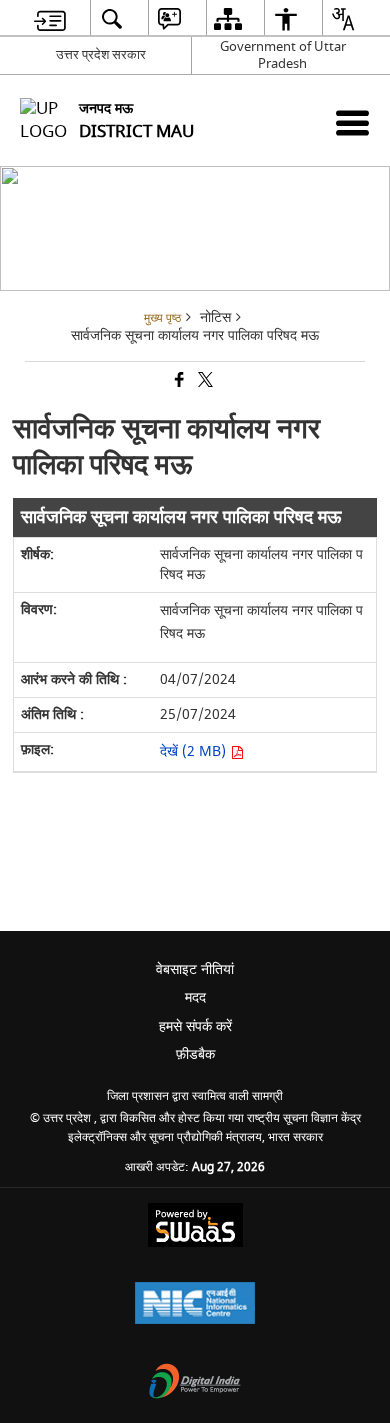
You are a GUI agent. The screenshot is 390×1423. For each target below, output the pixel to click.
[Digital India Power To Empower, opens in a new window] (195, 1383)
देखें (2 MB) (195, 751)
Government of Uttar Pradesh (283, 55)
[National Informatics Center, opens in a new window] (195, 1305)
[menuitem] (50, 18)
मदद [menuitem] (195, 997)
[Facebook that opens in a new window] (178, 381)
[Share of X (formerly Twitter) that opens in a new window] (204, 381)
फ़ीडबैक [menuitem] (195, 1054)
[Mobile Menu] (352, 122)
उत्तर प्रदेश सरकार (101, 54)
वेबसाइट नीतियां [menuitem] (195, 969)
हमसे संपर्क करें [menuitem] (195, 1026)
